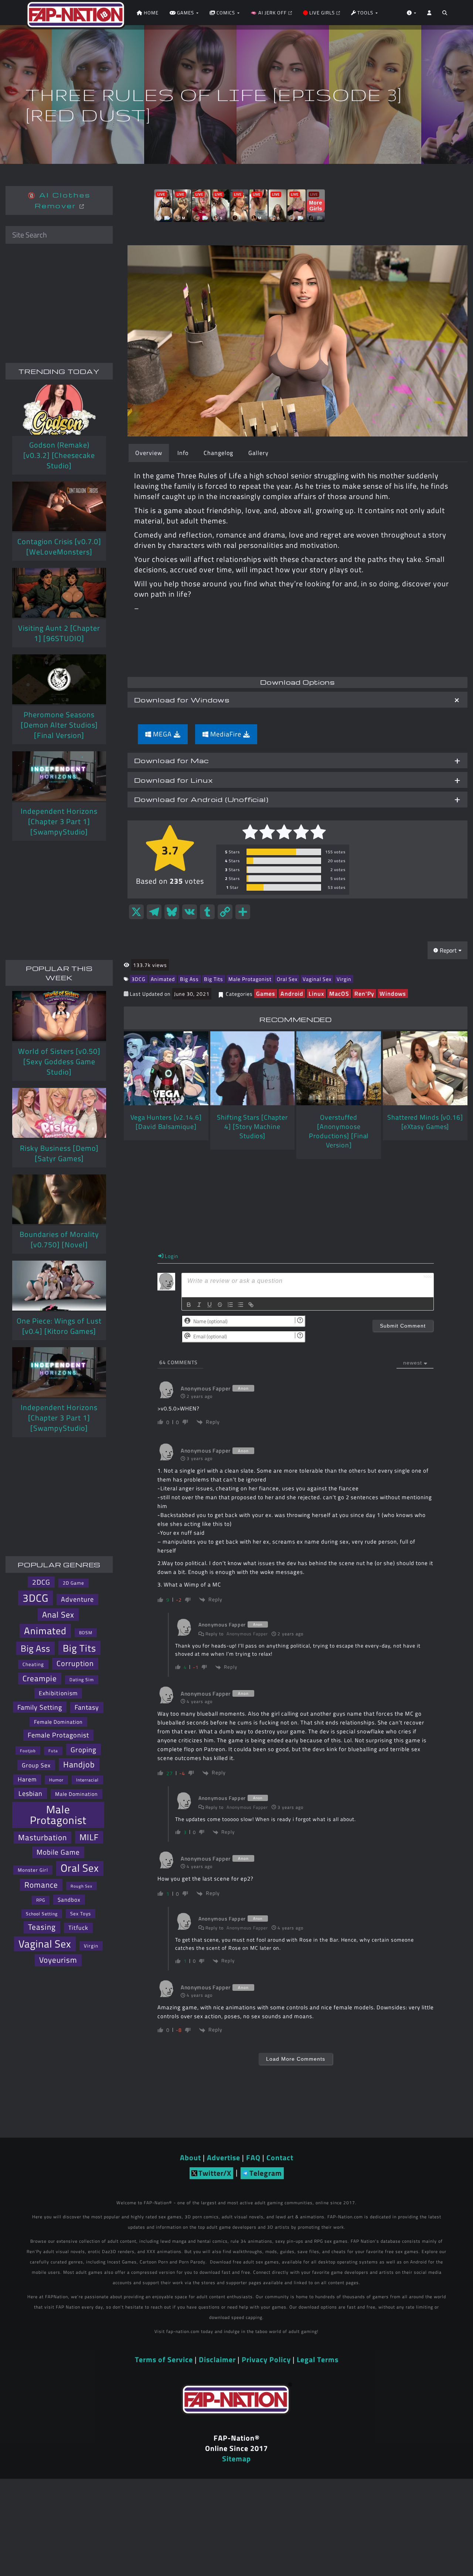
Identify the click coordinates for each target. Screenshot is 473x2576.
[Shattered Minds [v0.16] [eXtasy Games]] (425, 1068)
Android (292, 994)
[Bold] (189, 1305)
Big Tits (214, 979)
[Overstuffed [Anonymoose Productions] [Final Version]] (339, 1068)
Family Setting (40, 1707)
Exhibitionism (58, 1693)
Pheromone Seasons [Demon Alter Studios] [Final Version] (59, 725)
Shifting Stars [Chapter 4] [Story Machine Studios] (252, 1127)
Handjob (79, 1764)
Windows (393, 994)
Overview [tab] (149, 453)
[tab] (297, 700)
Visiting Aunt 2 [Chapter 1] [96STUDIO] (59, 633)
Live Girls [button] (322, 13)
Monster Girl (33, 1870)
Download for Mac (171, 760)
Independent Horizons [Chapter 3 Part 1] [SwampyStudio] (59, 821)
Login (171, 1256)
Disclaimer (217, 2359)
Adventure (77, 1599)
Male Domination (76, 1794)
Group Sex (36, 1765)
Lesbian (30, 1793)
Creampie (40, 1678)
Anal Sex (58, 1614)
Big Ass (189, 979)
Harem (27, 1779)
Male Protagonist (250, 979)
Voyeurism (58, 1960)
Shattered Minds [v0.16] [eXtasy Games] (425, 1122)
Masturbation (42, 1837)
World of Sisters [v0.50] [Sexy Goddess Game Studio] (59, 1061)
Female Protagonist (58, 1735)
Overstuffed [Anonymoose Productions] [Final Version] (339, 1131)
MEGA (162, 734)
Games (266, 994)
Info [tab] (183, 453)
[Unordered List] (241, 1305)
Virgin (344, 979)
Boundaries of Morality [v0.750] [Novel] (59, 1239)
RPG (41, 1900)
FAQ (253, 2157)
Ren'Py (364, 994)
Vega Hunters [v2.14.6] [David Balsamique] (166, 1122)
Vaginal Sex (317, 979)
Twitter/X (215, 2173)
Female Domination (58, 1722)
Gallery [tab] (258, 453)
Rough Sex (81, 1886)
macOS (339, 994)
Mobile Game (58, 1852)
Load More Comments (296, 2059)
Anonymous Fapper (247, 1634)
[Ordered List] (230, 1305)
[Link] (251, 1305)
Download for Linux (173, 780)
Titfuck (78, 1928)
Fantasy (87, 1707)
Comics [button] (226, 13)
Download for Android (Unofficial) (201, 799)
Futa (53, 1751)
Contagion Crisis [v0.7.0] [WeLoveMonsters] (59, 547)
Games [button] (186, 13)
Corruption (75, 1663)
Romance (41, 1885)
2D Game (74, 1583)
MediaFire (226, 734)
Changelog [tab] (218, 453)
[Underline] (210, 1305)
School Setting (42, 1914)
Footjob (28, 1751)
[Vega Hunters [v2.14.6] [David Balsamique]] (166, 1068)
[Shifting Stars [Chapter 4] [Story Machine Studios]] (253, 1068)
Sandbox (69, 1900)
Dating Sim (82, 1680)
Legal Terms (318, 2359)
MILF (89, 1837)
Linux (316, 994)
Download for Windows (182, 700)
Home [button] (150, 13)
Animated (163, 979)
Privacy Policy (266, 2359)
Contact (280, 2157)
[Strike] (220, 1305)
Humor (56, 1780)
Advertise (224, 2157)
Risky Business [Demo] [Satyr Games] (59, 1153)
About (190, 2157)
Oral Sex (287, 979)
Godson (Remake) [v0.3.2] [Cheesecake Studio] (59, 455)
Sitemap (236, 2459)
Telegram (266, 2173)
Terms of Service (164, 2359)
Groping (84, 1749)
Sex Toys (81, 1914)
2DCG (41, 1582)
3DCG (139, 979)
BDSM (86, 1633)
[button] (445, 15)
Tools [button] (365, 13)
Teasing (42, 1927)
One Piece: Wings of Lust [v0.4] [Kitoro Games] (59, 1326)
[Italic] (199, 1305)
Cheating (33, 1664)
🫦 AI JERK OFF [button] (269, 13)
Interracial (87, 1780)
